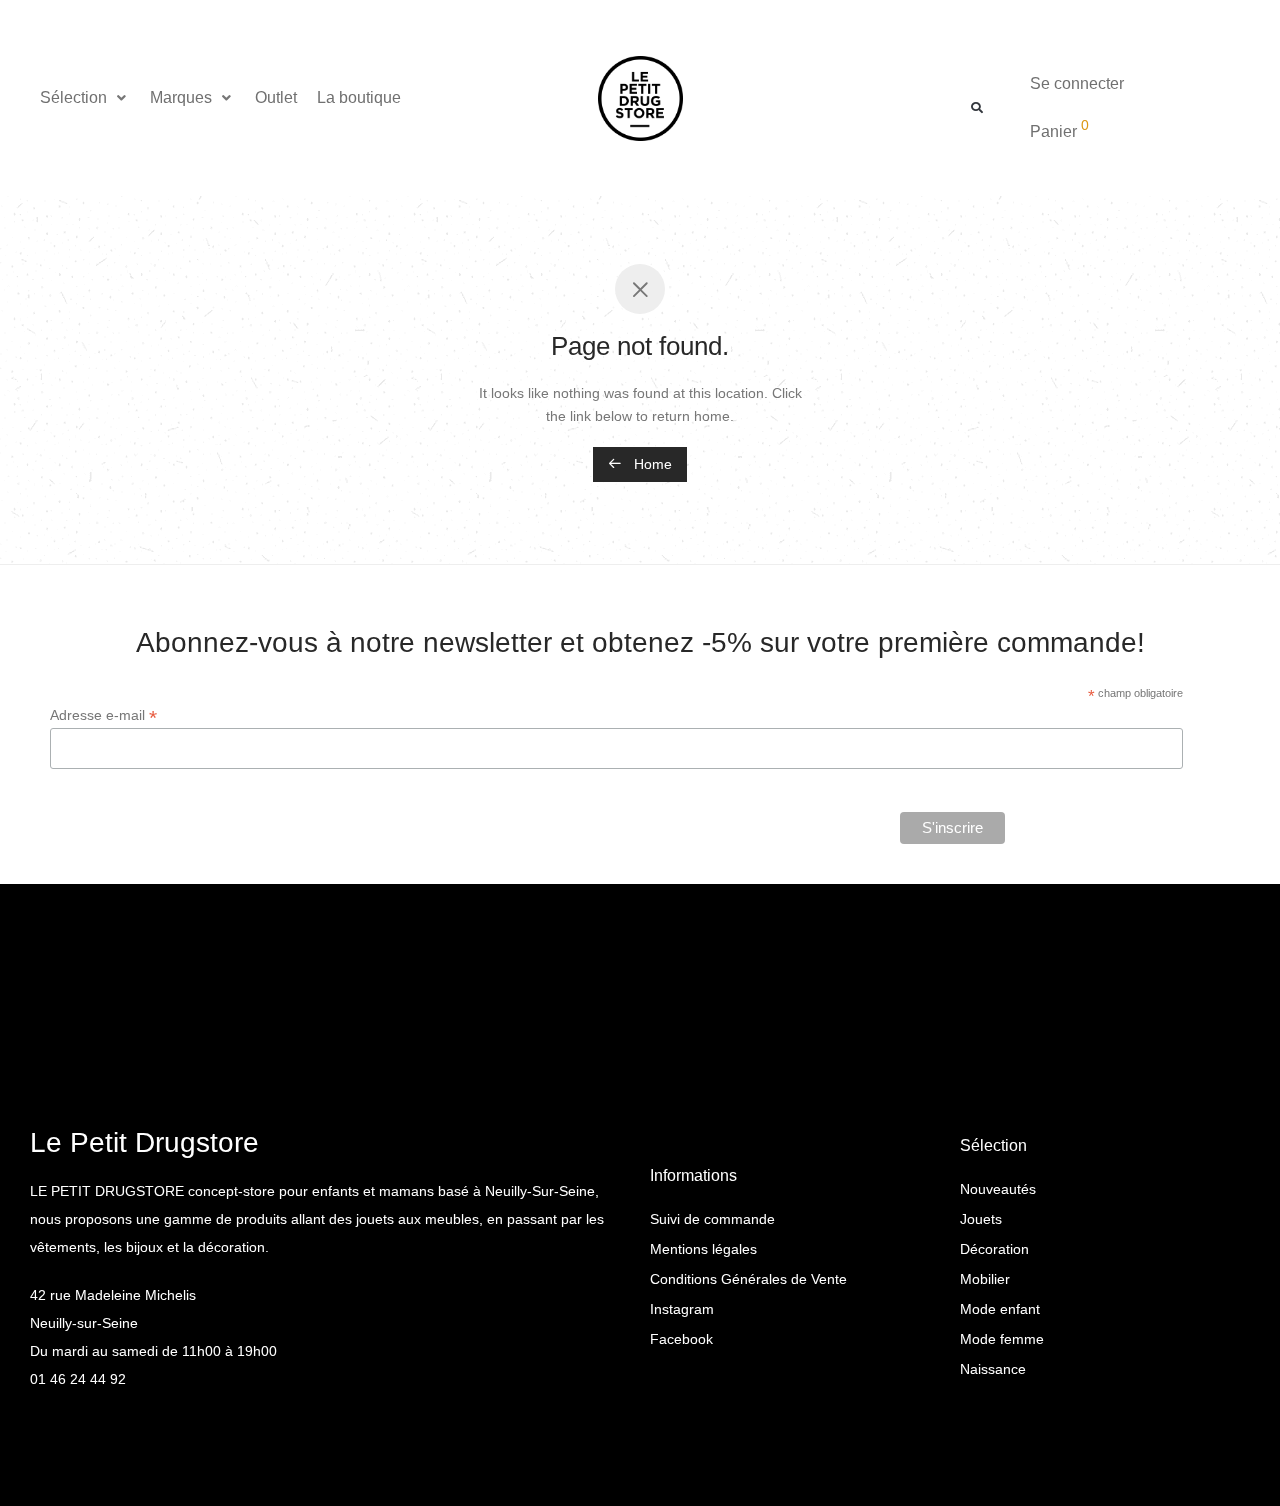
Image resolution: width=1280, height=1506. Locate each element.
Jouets (981, 1219)
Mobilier (985, 1279)
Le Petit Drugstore (144, 1142)
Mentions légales (703, 1249)
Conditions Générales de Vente (748, 1279)
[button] (85, 98)
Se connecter (1077, 83)
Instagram (682, 1309)
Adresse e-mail (103, 715)
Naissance (993, 1369)
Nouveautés (998, 1189)
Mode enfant (1000, 1309)
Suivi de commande (712, 1219)
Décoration (994, 1249)
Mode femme (1002, 1339)
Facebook (681, 1339)
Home (651, 464)
